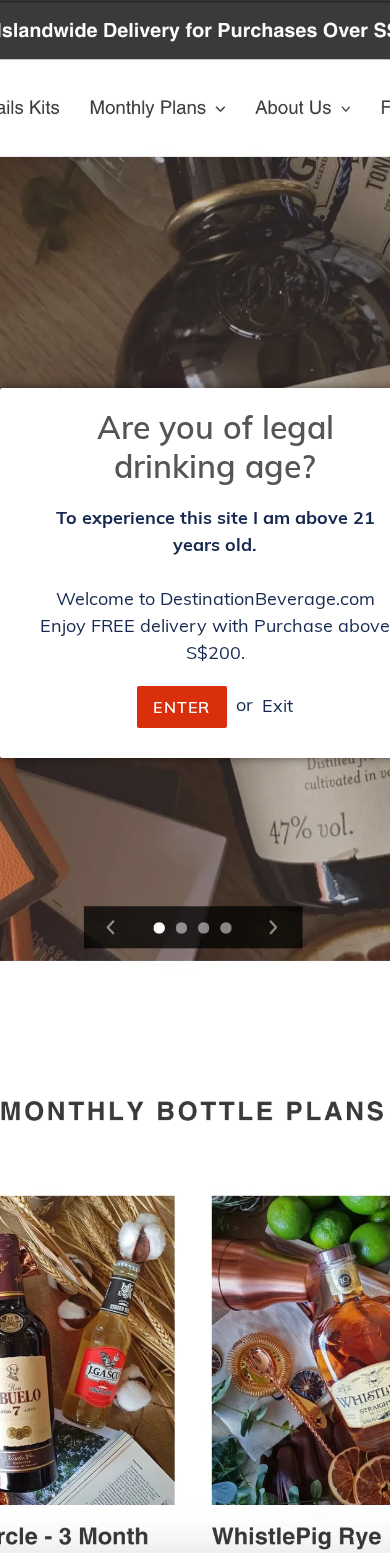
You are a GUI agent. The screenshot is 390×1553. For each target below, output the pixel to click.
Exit (277, 704)
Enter (181, 707)
